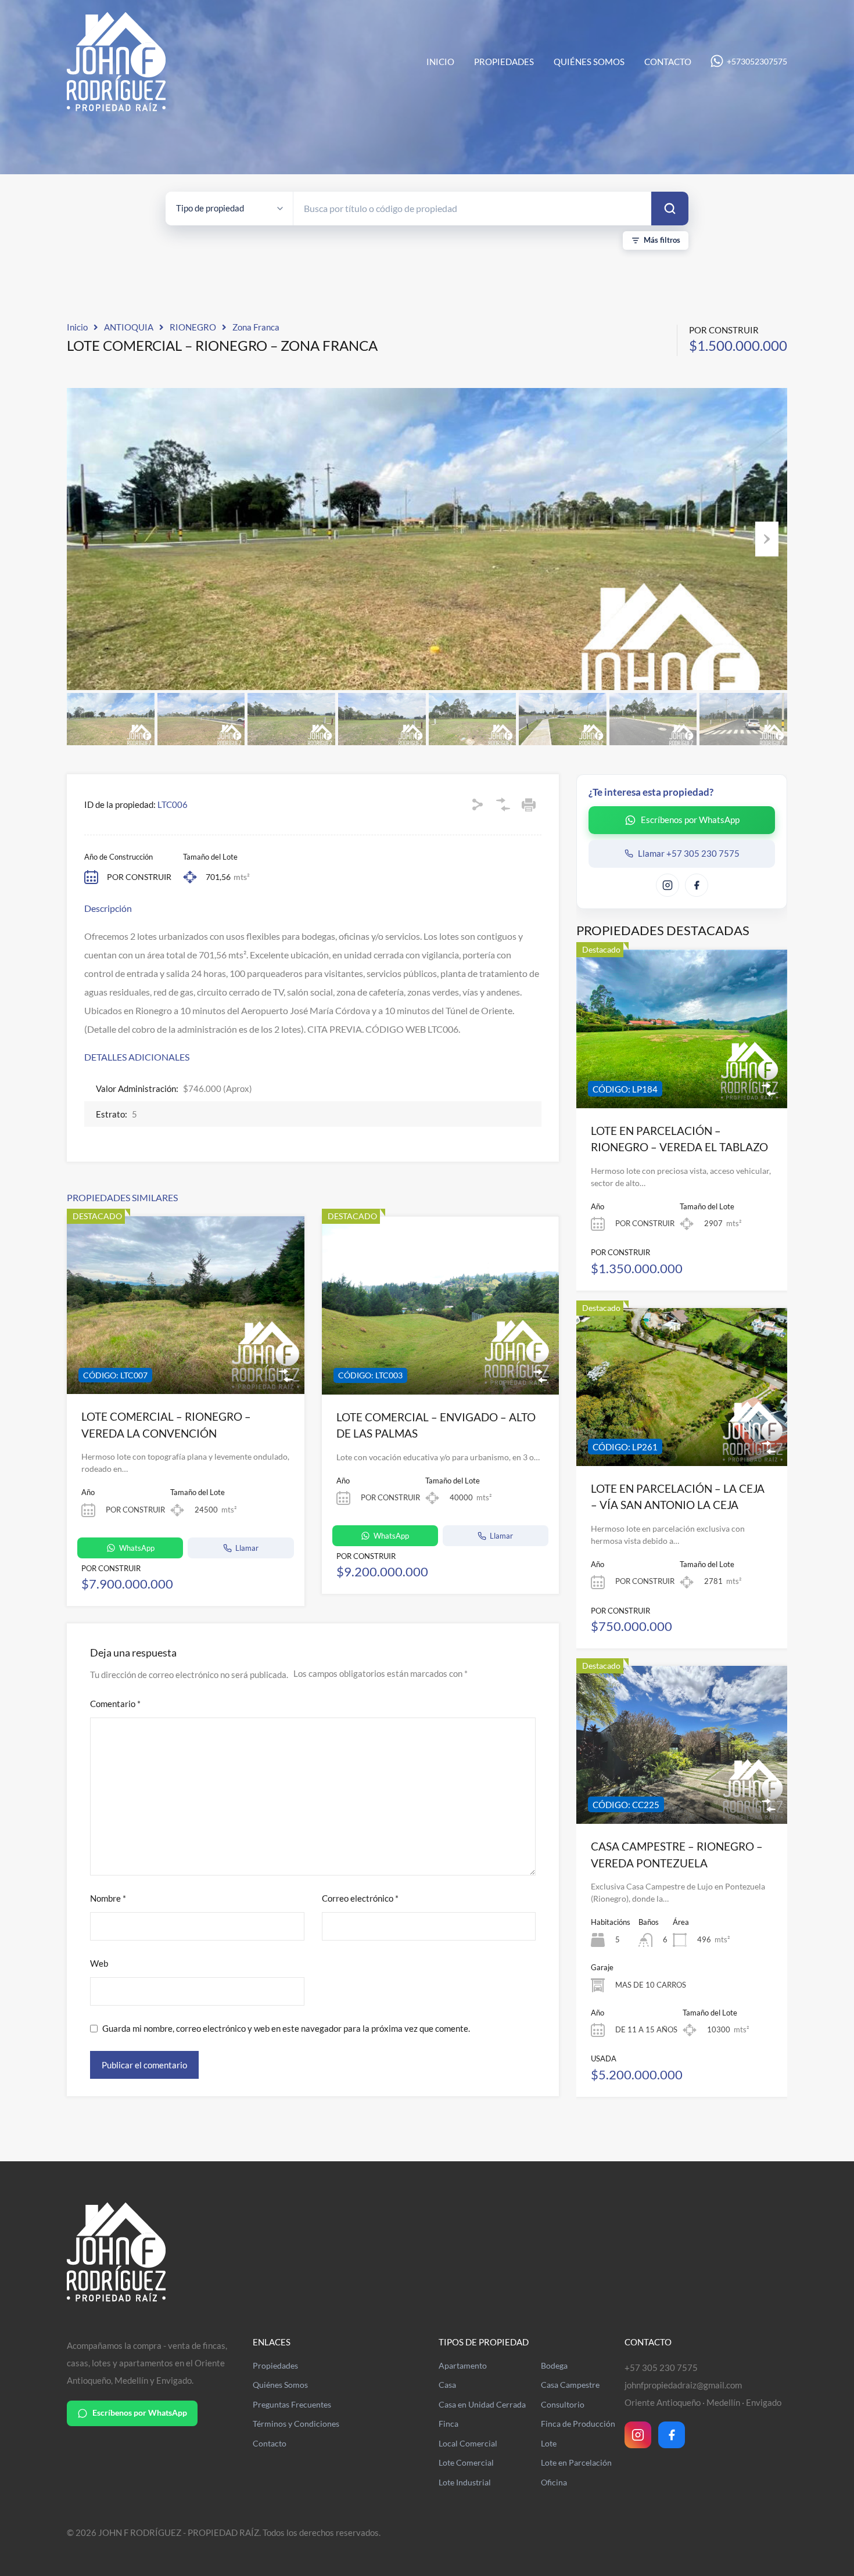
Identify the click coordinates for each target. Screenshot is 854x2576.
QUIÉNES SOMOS (589, 62)
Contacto (270, 2444)
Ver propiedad (682, 1077)
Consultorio (563, 2405)
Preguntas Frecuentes (292, 2405)
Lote (549, 2444)
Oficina (554, 2482)
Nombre (108, 1898)
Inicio (77, 327)
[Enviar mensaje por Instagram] (668, 885)
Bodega (554, 2366)
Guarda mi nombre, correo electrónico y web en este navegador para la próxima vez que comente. (286, 2028)
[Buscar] (670, 209)
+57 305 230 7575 (661, 2367)
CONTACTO (668, 62)
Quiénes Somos (280, 2385)
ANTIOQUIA (129, 327)
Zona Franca (256, 327)
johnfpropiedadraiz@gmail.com (683, 2385)
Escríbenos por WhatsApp (140, 2413)
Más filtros (662, 240)
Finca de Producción (578, 2424)
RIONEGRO (193, 327)
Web (99, 1963)
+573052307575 (757, 62)
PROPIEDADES (504, 62)
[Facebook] (672, 2435)
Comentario (115, 1704)
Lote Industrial (465, 2482)
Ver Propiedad (185, 1359)
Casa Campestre (570, 2385)
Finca (448, 2424)
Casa (447, 2385)
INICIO (440, 62)
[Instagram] (638, 2435)
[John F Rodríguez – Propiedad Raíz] (116, 106)
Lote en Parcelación (576, 2463)
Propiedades (275, 2366)
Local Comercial (468, 2444)
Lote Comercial (466, 2463)
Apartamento (463, 2366)
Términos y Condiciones (296, 2424)
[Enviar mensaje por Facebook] (697, 885)
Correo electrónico (360, 1898)
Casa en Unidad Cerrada (482, 2405)
